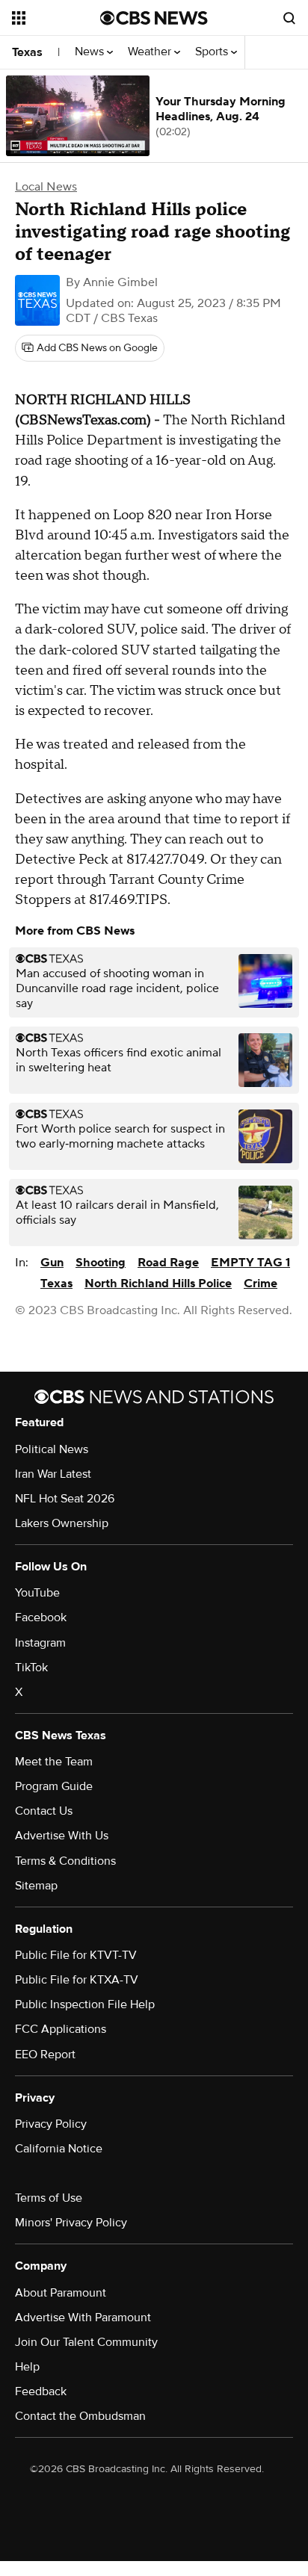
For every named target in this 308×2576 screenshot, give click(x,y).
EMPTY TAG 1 (250, 1263)
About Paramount (61, 2293)
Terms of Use (49, 2198)
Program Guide (54, 1786)
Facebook (41, 1617)
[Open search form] (289, 18)
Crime (261, 1284)
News (91, 52)
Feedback (41, 2391)
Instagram (40, 1643)
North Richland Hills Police (158, 1284)
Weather (151, 52)
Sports (213, 52)
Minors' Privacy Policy (71, 2223)
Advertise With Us (62, 1836)
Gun (52, 1263)
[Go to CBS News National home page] (154, 18)
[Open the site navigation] (56, 18)
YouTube (37, 1593)
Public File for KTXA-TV (77, 1980)
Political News (52, 1449)
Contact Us (44, 1811)
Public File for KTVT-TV (76, 1955)
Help (27, 2367)
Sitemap (36, 1886)
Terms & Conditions (65, 1861)
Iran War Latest (53, 1474)
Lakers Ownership (62, 1523)
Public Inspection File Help (85, 2004)
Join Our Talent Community (86, 2342)
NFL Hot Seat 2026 (65, 1499)
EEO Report (45, 2055)
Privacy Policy (51, 2124)
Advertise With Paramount (83, 2318)
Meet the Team (54, 1762)
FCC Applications (61, 2029)
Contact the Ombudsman (80, 2416)
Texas (27, 52)
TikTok (31, 1668)
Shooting (101, 1263)
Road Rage (168, 1263)
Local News (46, 187)
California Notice (59, 2149)
